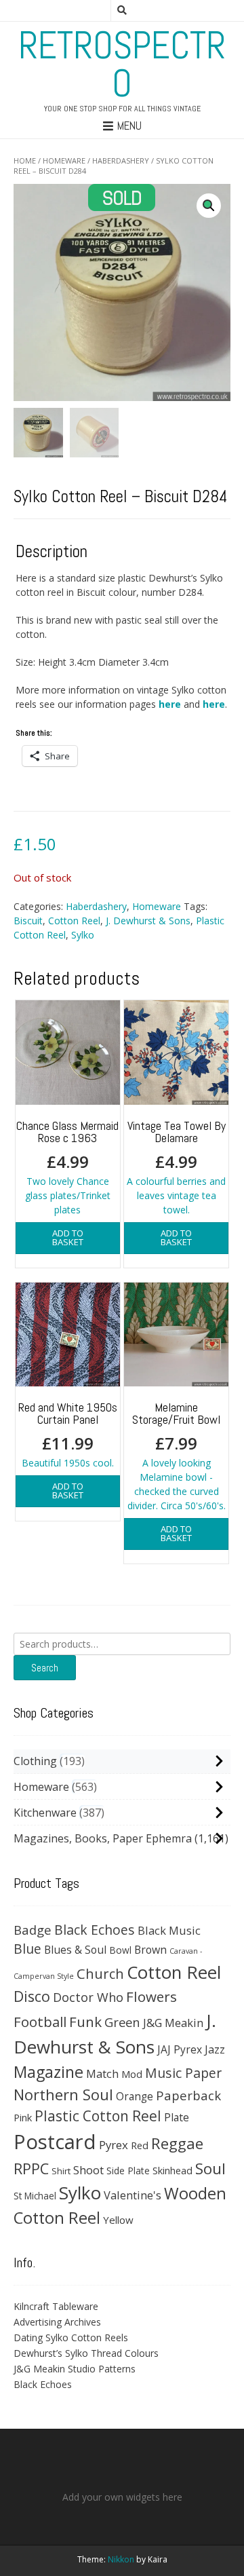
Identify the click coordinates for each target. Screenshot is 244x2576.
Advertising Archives (57, 2322)
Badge (33, 1930)
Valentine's (133, 2195)
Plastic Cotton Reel (98, 2116)
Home (25, 160)
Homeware (64, 160)
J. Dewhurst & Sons (148, 921)
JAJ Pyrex (180, 2049)
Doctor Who (88, 1997)
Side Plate (128, 2171)
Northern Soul (63, 2094)
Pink (23, 2117)
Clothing (35, 1761)
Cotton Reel (74, 921)
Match (102, 2073)
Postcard (55, 2142)
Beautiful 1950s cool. (68, 1434)
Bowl (120, 1950)
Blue (27, 1949)
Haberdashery (121, 160)
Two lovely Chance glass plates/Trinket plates (67, 1167)
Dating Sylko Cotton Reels (71, 2337)
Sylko (83, 935)
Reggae (177, 2143)
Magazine (48, 2072)
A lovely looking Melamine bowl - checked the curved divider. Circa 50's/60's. (177, 1456)
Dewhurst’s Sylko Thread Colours (86, 2353)
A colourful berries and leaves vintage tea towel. (176, 1167)
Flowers (151, 1996)
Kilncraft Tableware (56, 2306)
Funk (85, 2022)
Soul (210, 2168)
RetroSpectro (122, 64)
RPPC (31, 2168)
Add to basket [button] (68, 1237)
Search (45, 1668)
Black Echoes (95, 1930)
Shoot (88, 2170)
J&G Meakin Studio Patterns (75, 2369)
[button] (209, 206)
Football (40, 2022)
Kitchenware (45, 1813)
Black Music (169, 1930)
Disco (32, 1996)
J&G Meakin (173, 2023)
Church (100, 1973)
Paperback (188, 2095)
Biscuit (28, 921)
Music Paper (183, 2073)
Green (122, 2022)
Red (140, 2145)
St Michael (35, 2196)
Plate (177, 2117)
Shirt (61, 2171)
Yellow (118, 2220)
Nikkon (121, 2559)
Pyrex (114, 2145)
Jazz (215, 2049)
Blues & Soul (75, 1950)
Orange (135, 2097)
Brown (150, 1950)
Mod (132, 2074)
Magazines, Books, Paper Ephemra (103, 1838)
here (170, 704)
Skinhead (172, 2170)
